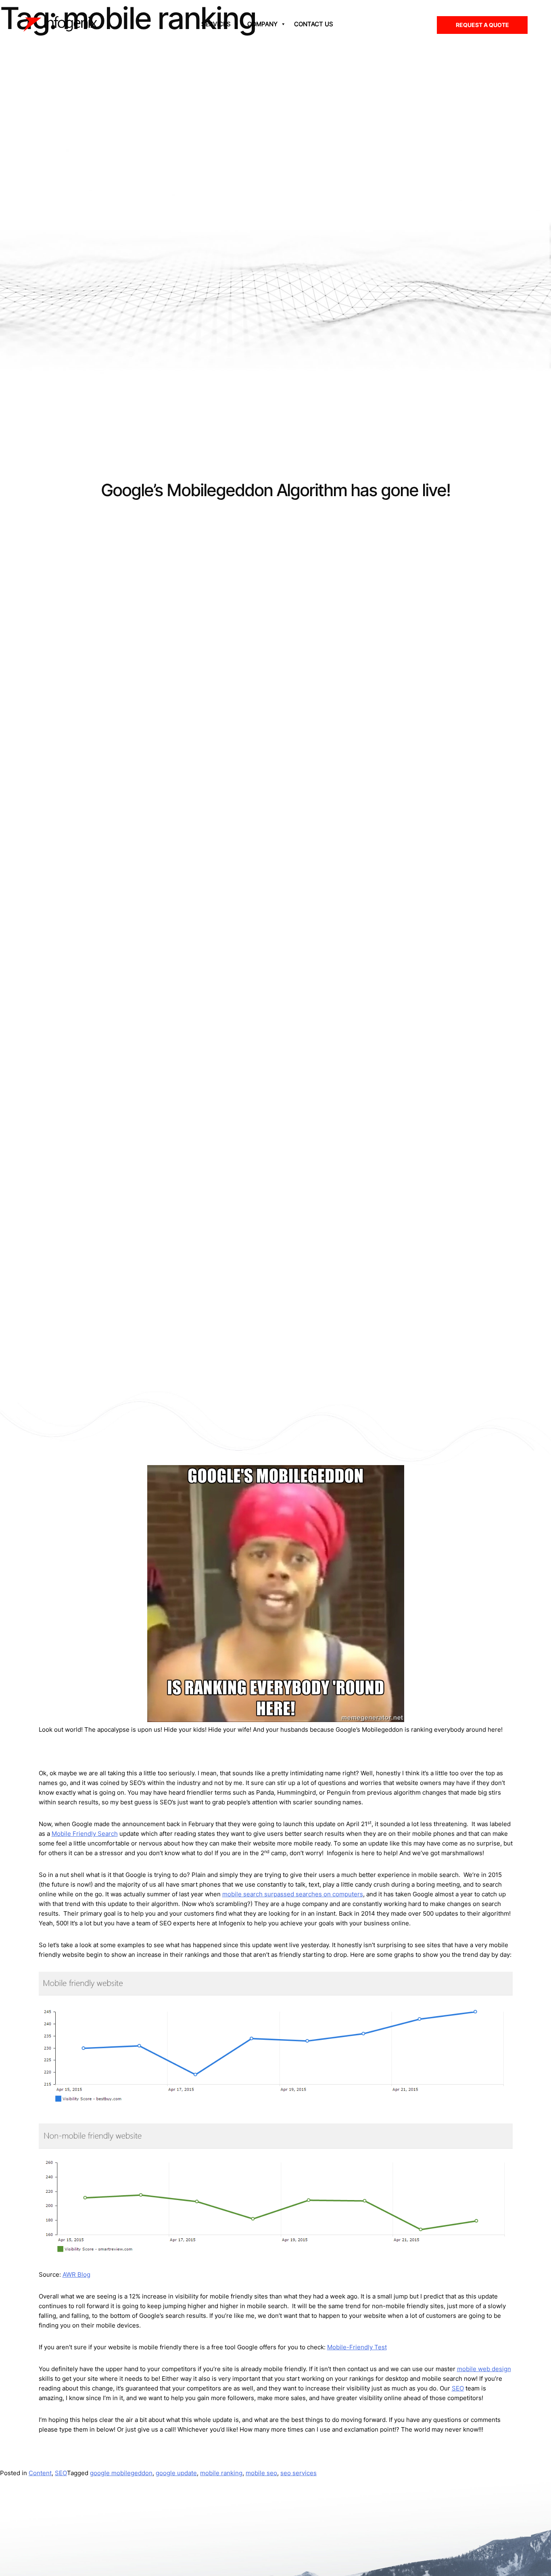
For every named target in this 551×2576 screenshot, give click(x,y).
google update (176, 2473)
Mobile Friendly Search (85, 1834)
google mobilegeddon (121, 2473)
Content (40, 2473)
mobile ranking (221, 2473)
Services (216, 24)
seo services (298, 2473)
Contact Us (314, 24)
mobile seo (261, 2473)
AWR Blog (76, 2274)
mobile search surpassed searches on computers (293, 1894)
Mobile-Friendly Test (357, 2347)
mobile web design (484, 2369)
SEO (458, 2388)
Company (262, 24)
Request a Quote (482, 25)
